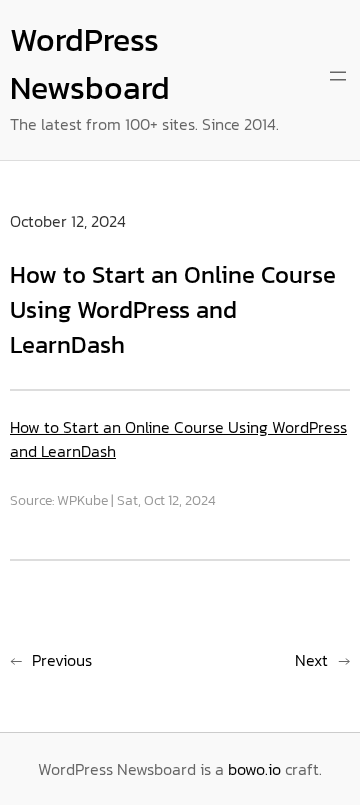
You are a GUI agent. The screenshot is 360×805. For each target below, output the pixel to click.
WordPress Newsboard (90, 64)
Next (311, 660)
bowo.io (254, 769)
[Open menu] (338, 76)
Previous (62, 660)
